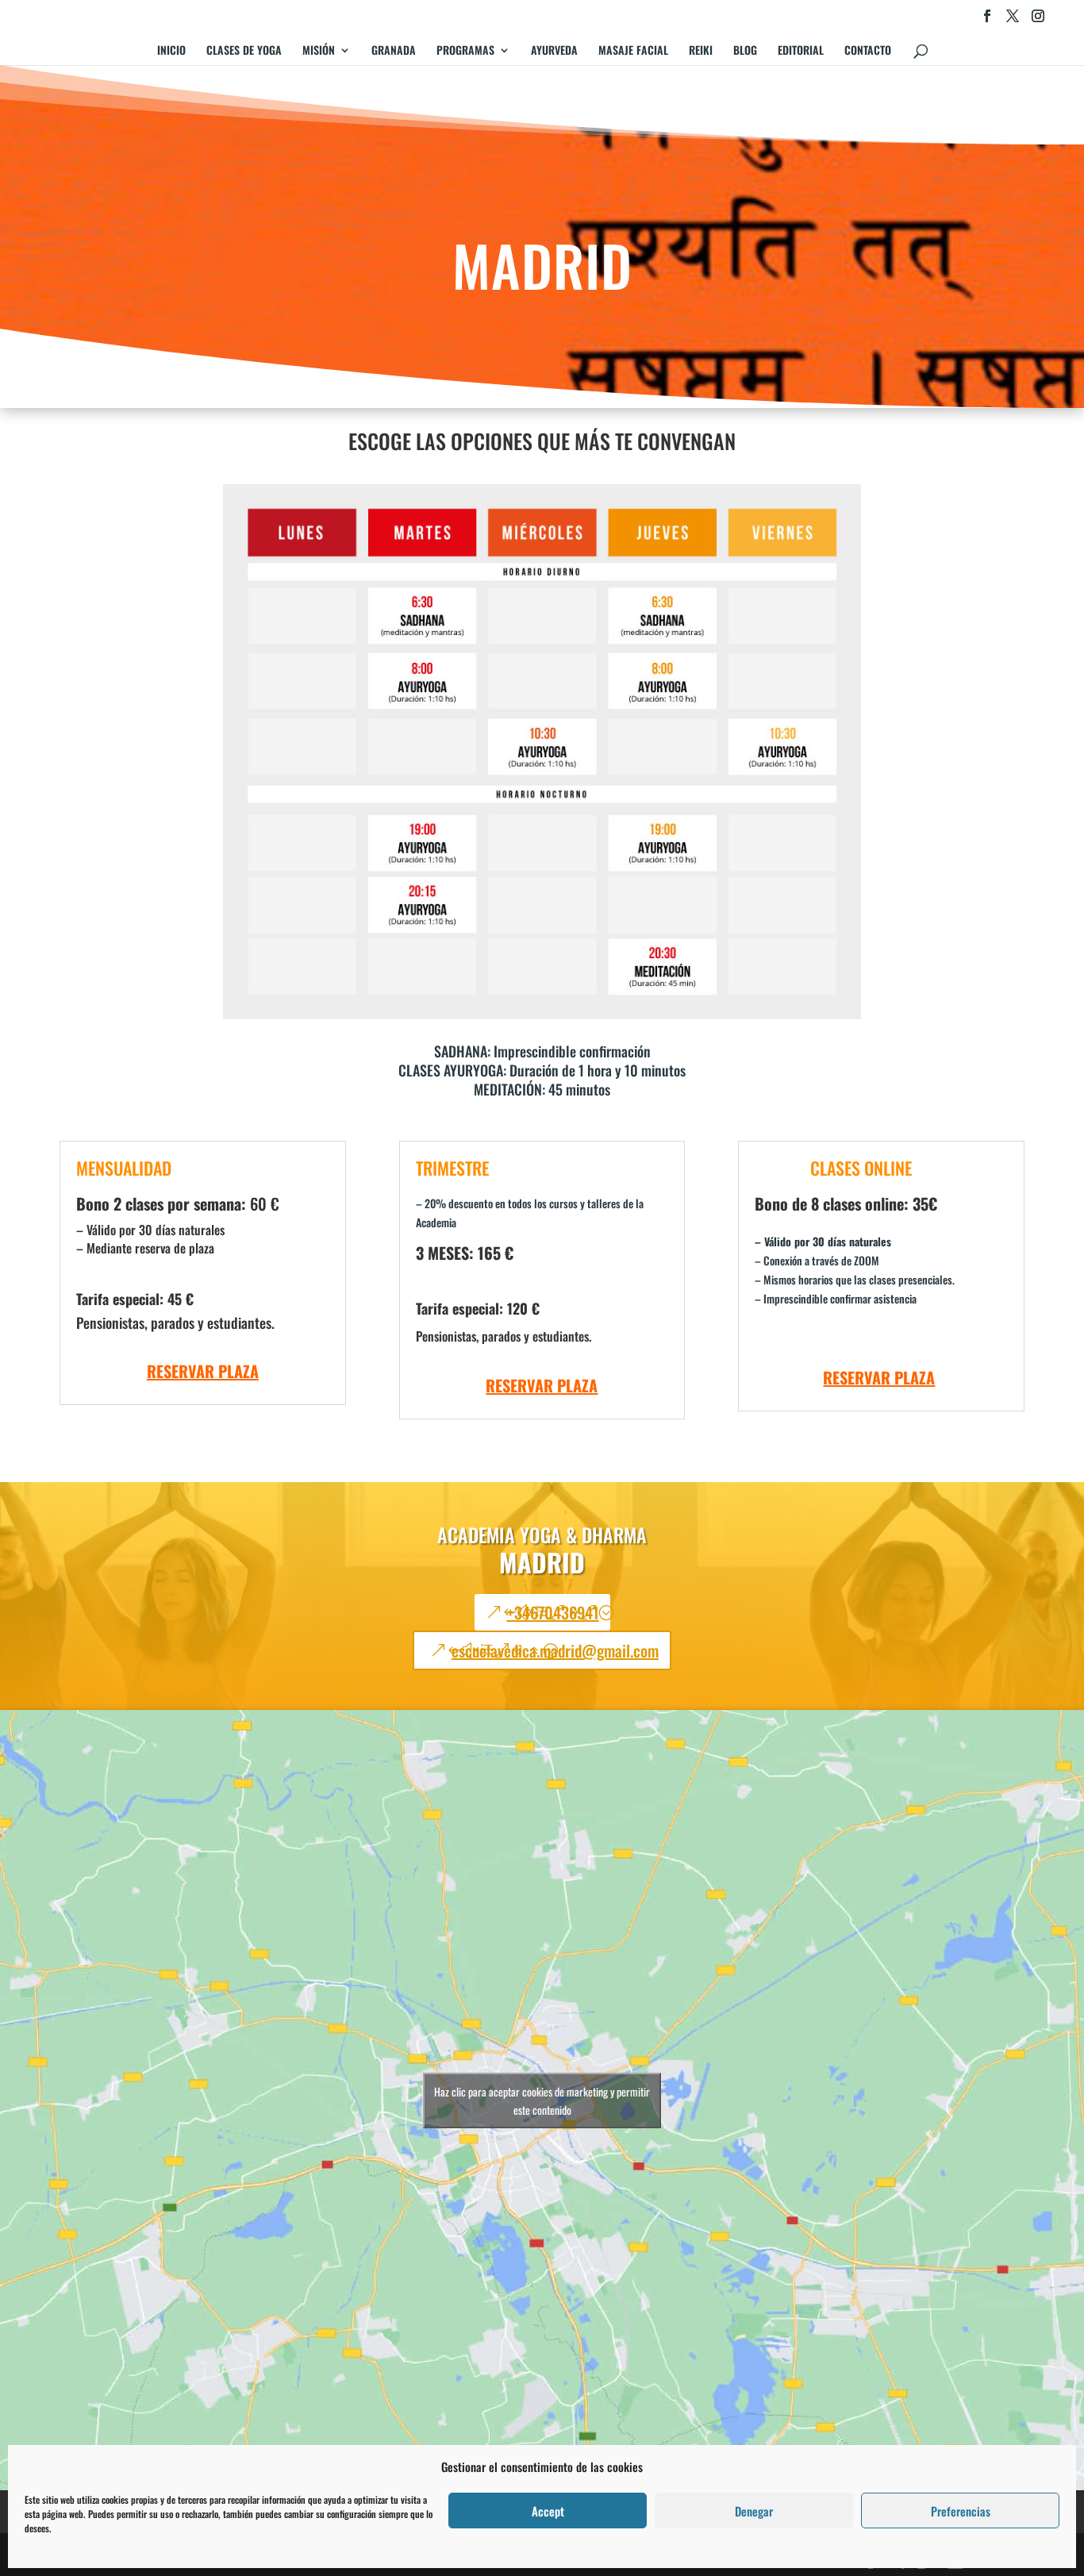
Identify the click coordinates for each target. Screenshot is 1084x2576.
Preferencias (961, 2511)
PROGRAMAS (465, 51)
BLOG (745, 51)
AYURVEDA (554, 51)
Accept (548, 2511)
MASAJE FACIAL (633, 51)
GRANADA (394, 51)
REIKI (701, 51)
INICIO (171, 51)
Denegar (754, 2511)
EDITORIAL (801, 51)
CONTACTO (868, 51)
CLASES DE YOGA (244, 51)
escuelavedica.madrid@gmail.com (555, 1650)
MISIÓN (319, 51)
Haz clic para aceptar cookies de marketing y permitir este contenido (542, 2100)
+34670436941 (553, 1612)
